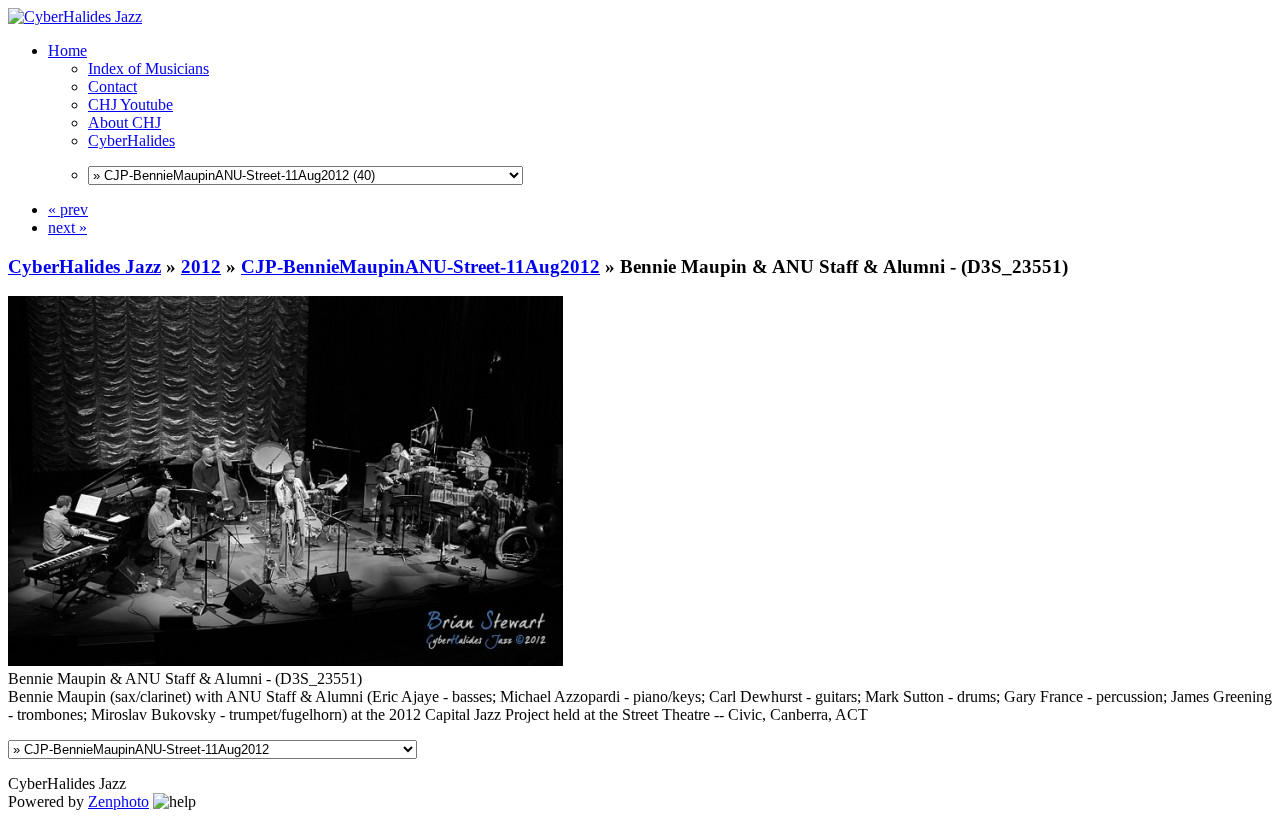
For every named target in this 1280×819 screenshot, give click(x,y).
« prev (68, 209)
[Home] (75, 16)
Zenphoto (118, 801)
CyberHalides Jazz (84, 266)
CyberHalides (131, 140)
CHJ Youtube (130, 104)
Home (67, 50)
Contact (112, 86)
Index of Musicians (148, 68)
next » (67, 227)
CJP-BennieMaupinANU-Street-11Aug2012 (420, 266)
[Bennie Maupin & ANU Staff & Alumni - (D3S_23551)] (285, 660)
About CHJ (124, 122)
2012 (201, 266)
